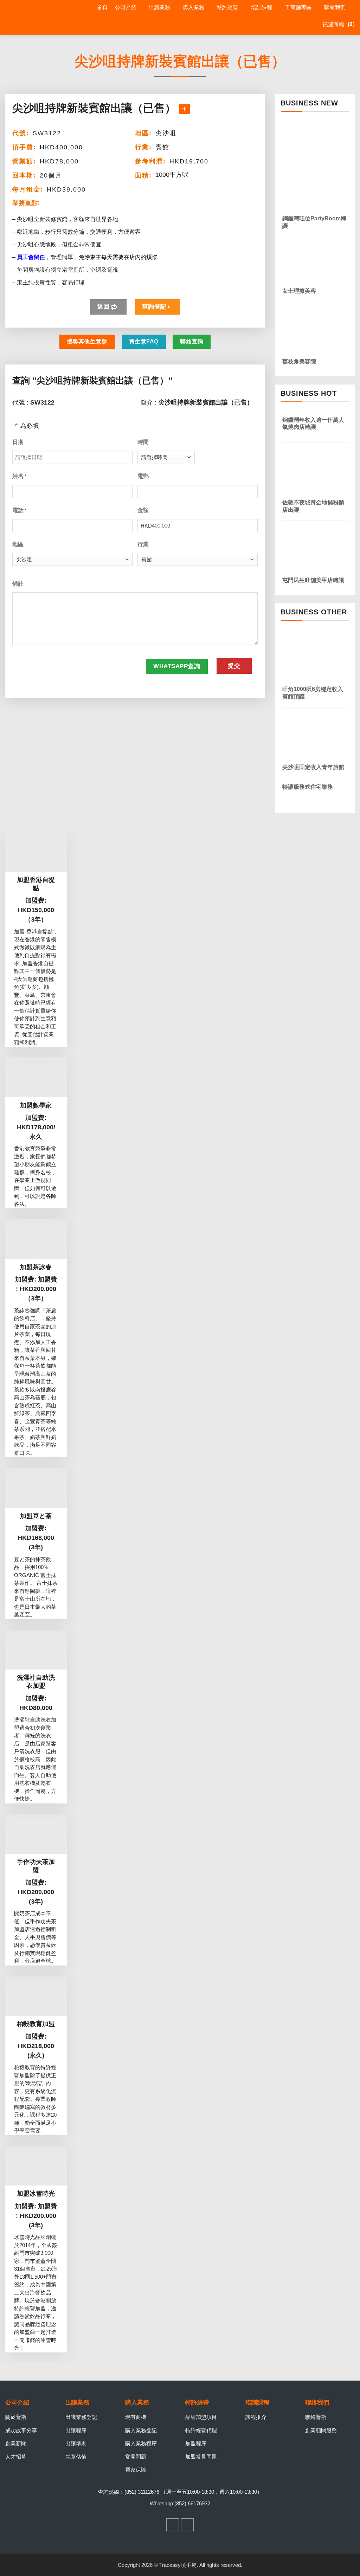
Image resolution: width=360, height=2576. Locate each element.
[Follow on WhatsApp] (187, 2525)
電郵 (143, 476)
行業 (143, 544)
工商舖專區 (298, 7)
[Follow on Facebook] (173, 2525)
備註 (18, 584)
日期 (18, 442)
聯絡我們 (335, 7)
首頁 (102, 7)
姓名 (19, 476)
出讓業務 (159, 7)
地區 (18, 544)
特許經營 (228, 7)
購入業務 (194, 7)
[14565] (185, 109)
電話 (19, 510)
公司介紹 (126, 7)
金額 (143, 510)
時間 (143, 442)
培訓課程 (262, 7)
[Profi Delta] (38, 18)
